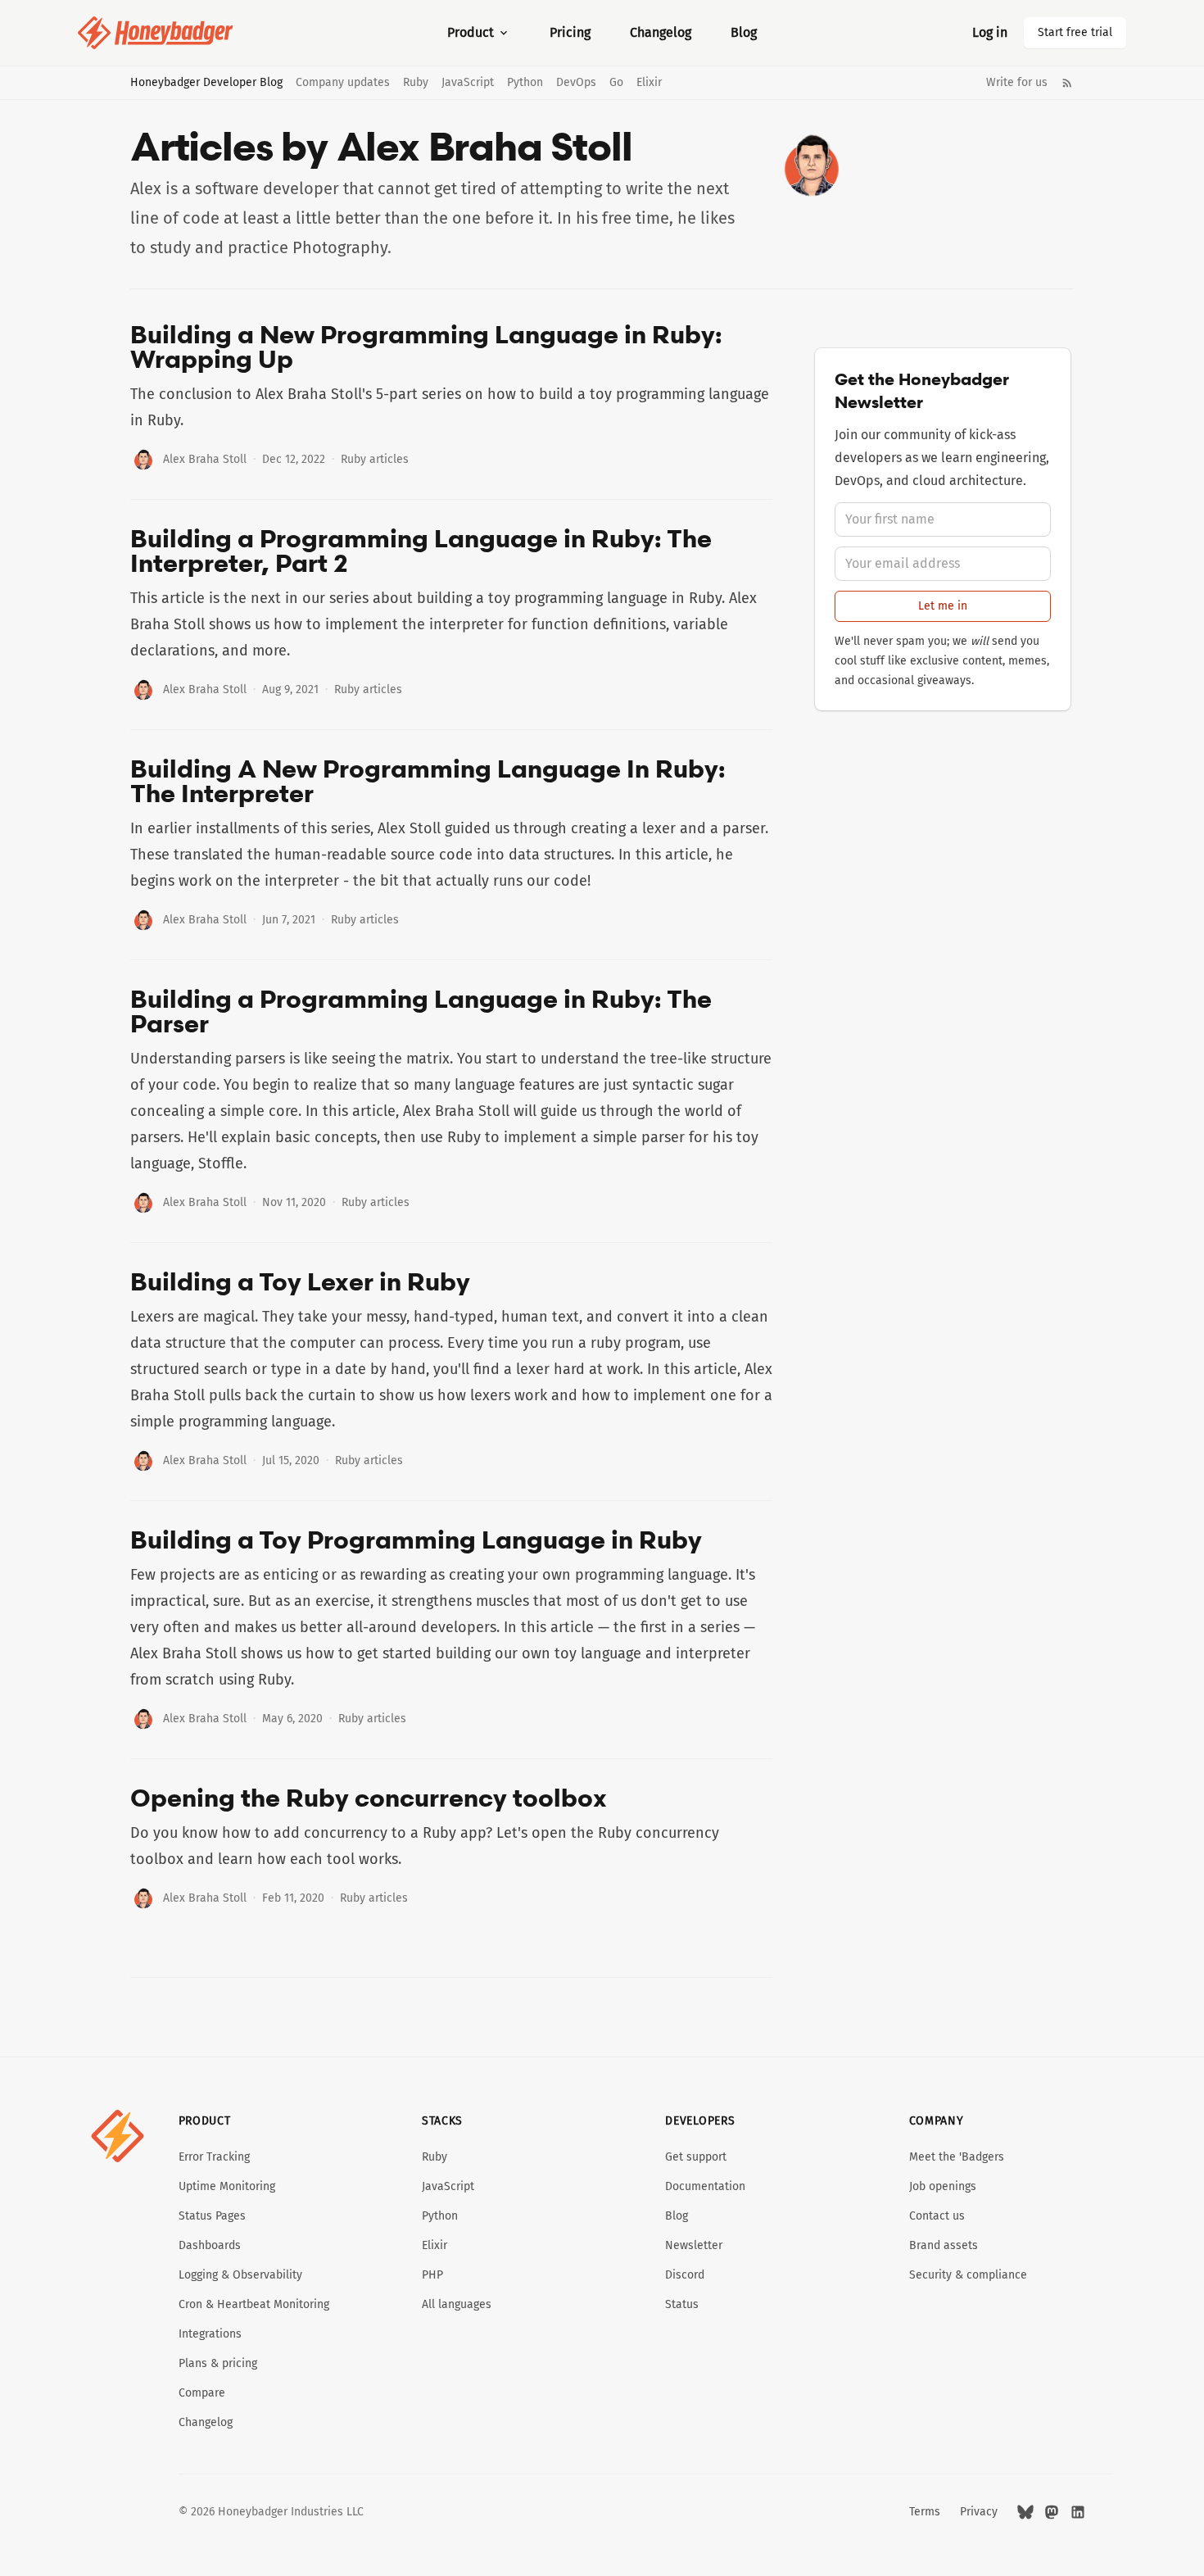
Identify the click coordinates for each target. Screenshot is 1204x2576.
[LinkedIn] (1078, 2512)
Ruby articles (375, 459)
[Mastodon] (1052, 2512)
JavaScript (468, 83)
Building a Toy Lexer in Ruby (300, 1281)
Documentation (705, 2186)
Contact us (937, 2216)
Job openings (943, 2186)
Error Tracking (214, 2157)
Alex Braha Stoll (205, 459)
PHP (432, 2275)
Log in (990, 32)
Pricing (570, 32)
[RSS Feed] (1067, 83)
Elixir (649, 83)
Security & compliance (968, 2275)
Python (525, 83)
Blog (744, 32)
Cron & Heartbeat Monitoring (254, 2304)
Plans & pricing (218, 2363)
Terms (925, 2512)
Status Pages (212, 2216)
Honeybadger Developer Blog (206, 83)
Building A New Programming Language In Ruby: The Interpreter (428, 781)
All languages (457, 2304)
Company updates (343, 83)
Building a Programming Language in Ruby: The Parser (421, 1011)
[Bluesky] (1025, 2512)
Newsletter (694, 2245)
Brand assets (944, 2245)
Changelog (661, 32)
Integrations (210, 2334)
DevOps (576, 83)
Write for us (1017, 83)
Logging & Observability (240, 2275)
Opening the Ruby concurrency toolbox (369, 1798)
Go (616, 83)
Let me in (943, 606)
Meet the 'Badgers (957, 2157)
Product (471, 32)
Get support (696, 2157)
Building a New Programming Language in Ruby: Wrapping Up (426, 347)
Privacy (979, 2512)
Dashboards (210, 2245)
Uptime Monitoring (227, 2186)
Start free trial (1075, 32)
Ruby (416, 83)
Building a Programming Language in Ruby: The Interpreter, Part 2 (421, 551)
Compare (202, 2393)
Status (682, 2304)
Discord (685, 2275)
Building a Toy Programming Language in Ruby (416, 1540)
